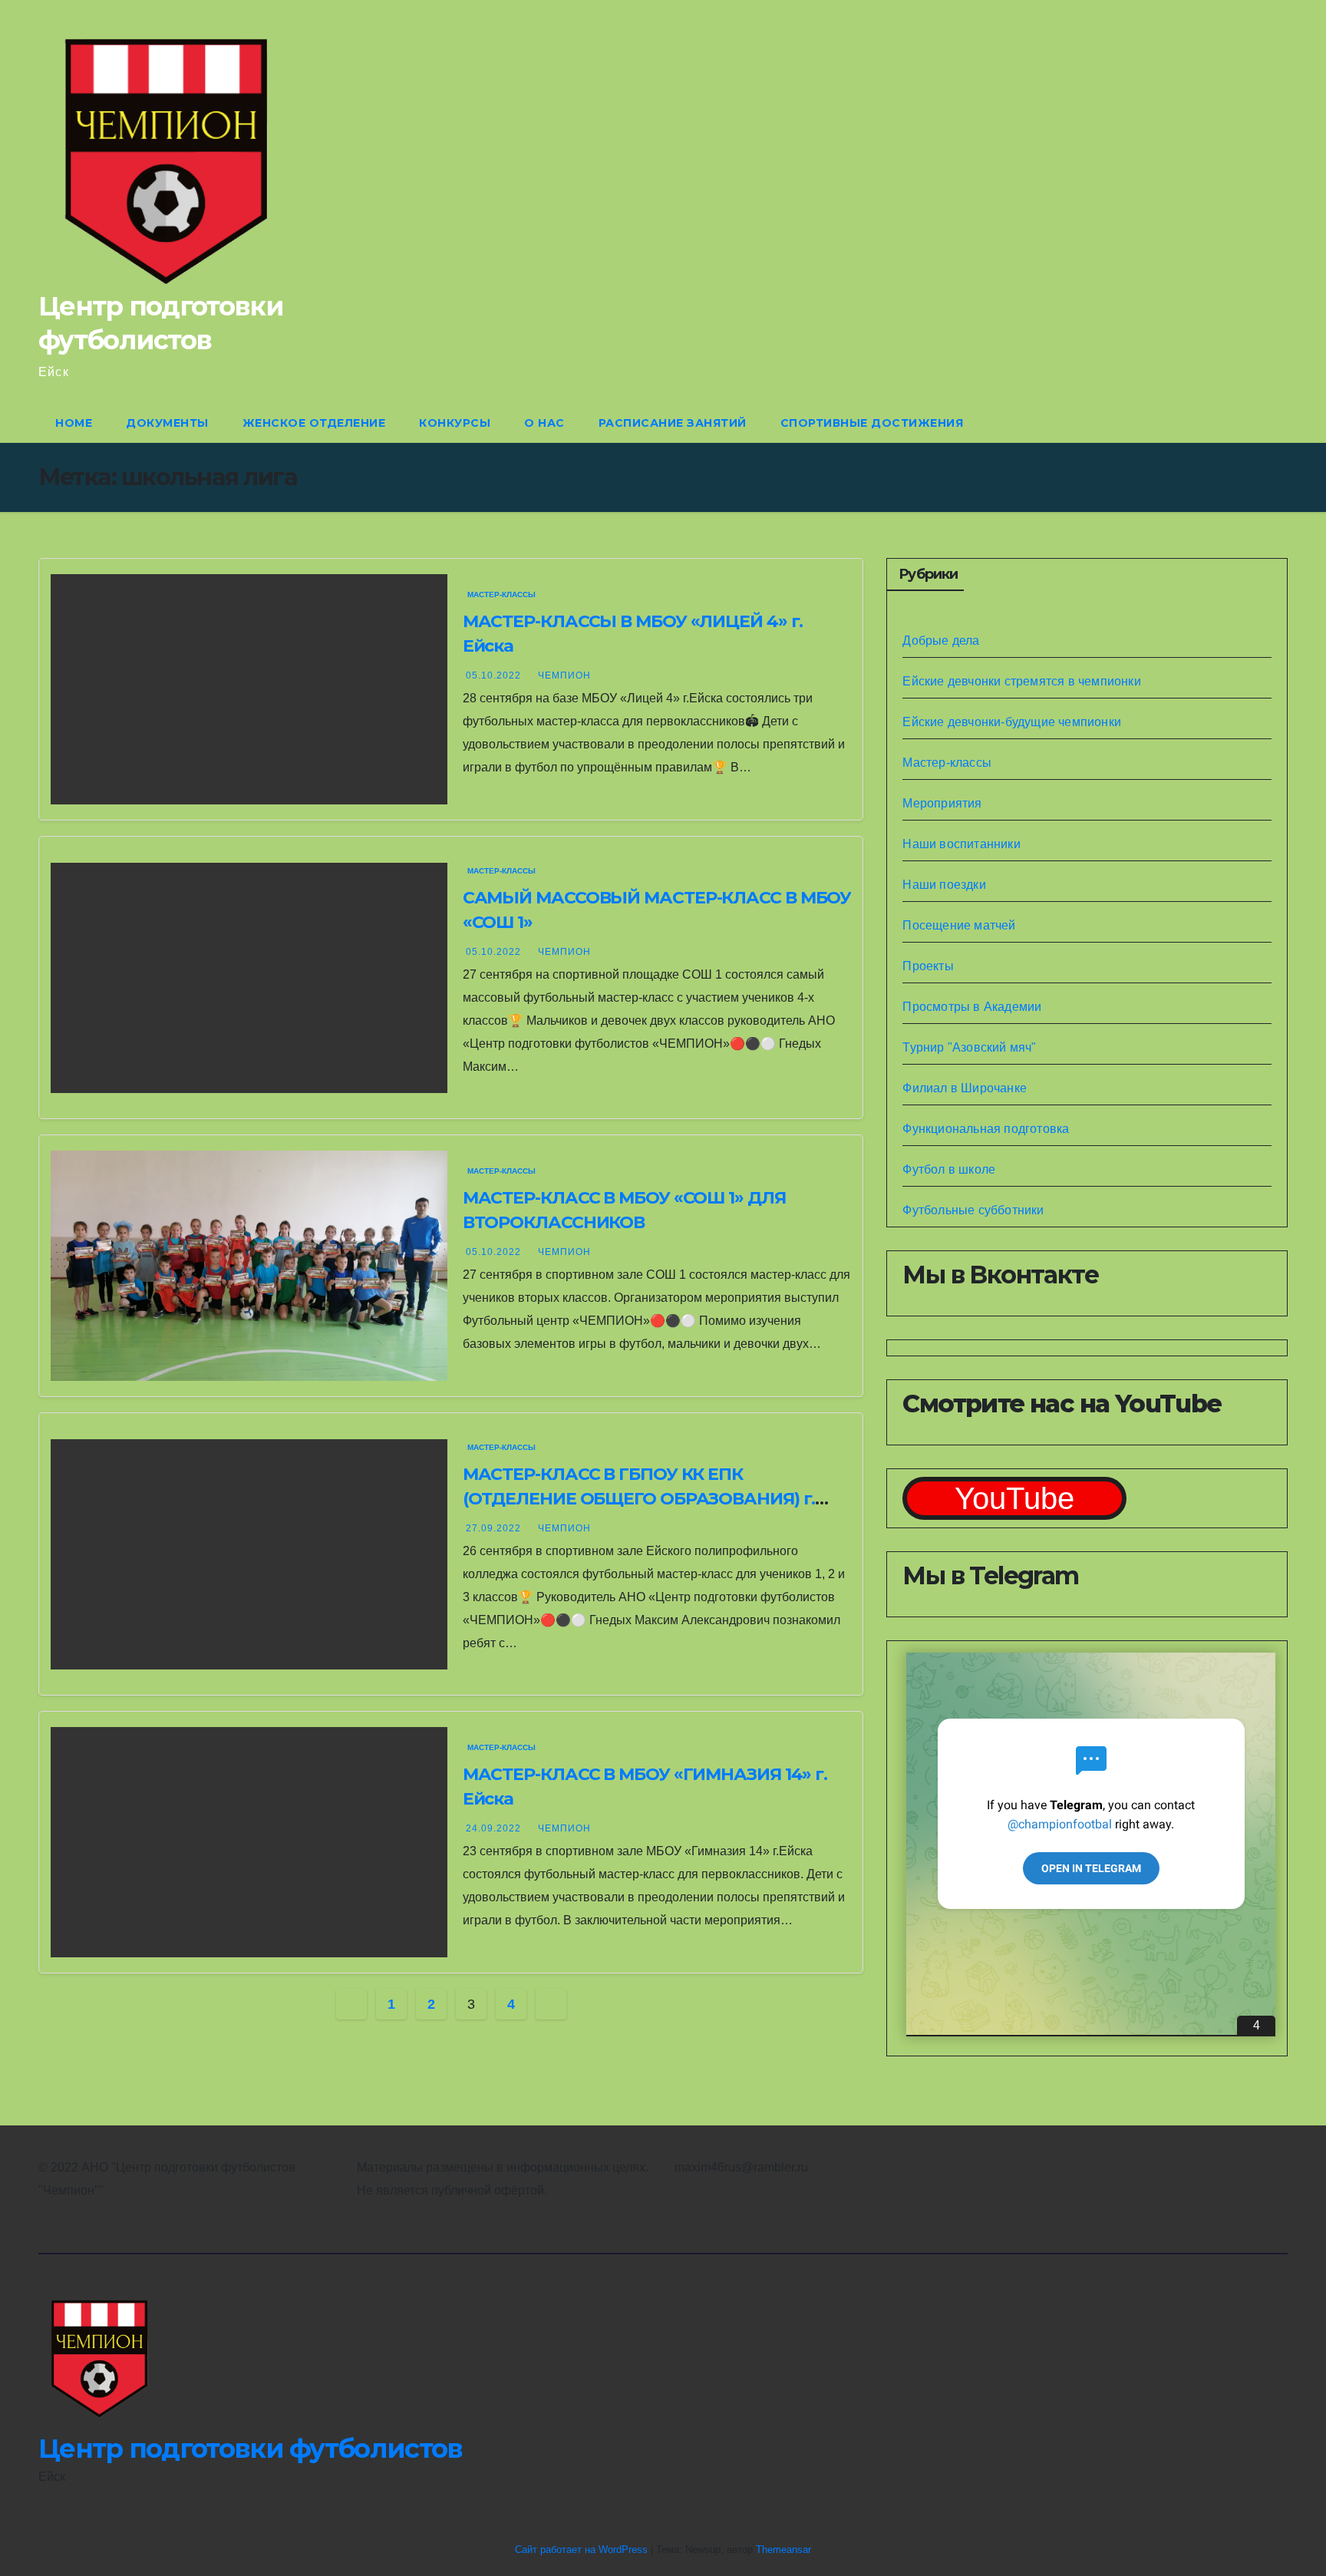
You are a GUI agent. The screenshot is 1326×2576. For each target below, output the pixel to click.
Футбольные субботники (973, 1210)
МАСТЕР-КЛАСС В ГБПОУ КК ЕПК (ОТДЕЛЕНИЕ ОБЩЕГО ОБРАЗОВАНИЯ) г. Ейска (639, 1499)
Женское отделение (314, 423)
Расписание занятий (673, 423)
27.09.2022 (495, 1528)
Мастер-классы (501, 594)
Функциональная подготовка (986, 1129)
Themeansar (783, 2550)
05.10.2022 (495, 675)
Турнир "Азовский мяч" (969, 1047)
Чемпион (564, 675)
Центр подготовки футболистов (250, 2449)
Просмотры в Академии (972, 1007)
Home (74, 423)
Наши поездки (944, 885)
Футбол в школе (949, 1169)
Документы (167, 423)
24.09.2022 (495, 1828)
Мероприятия (942, 803)
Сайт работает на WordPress (583, 2550)
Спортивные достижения (872, 423)
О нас (544, 423)
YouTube (1014, 1498)
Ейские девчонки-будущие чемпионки (1012, 722)
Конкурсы (455, 423)
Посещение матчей (959, 925)
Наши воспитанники (961, 844)
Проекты (928, 966)
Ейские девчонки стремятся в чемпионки (1021, 681)
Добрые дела (941, 641)
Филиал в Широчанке (965, 1088)
